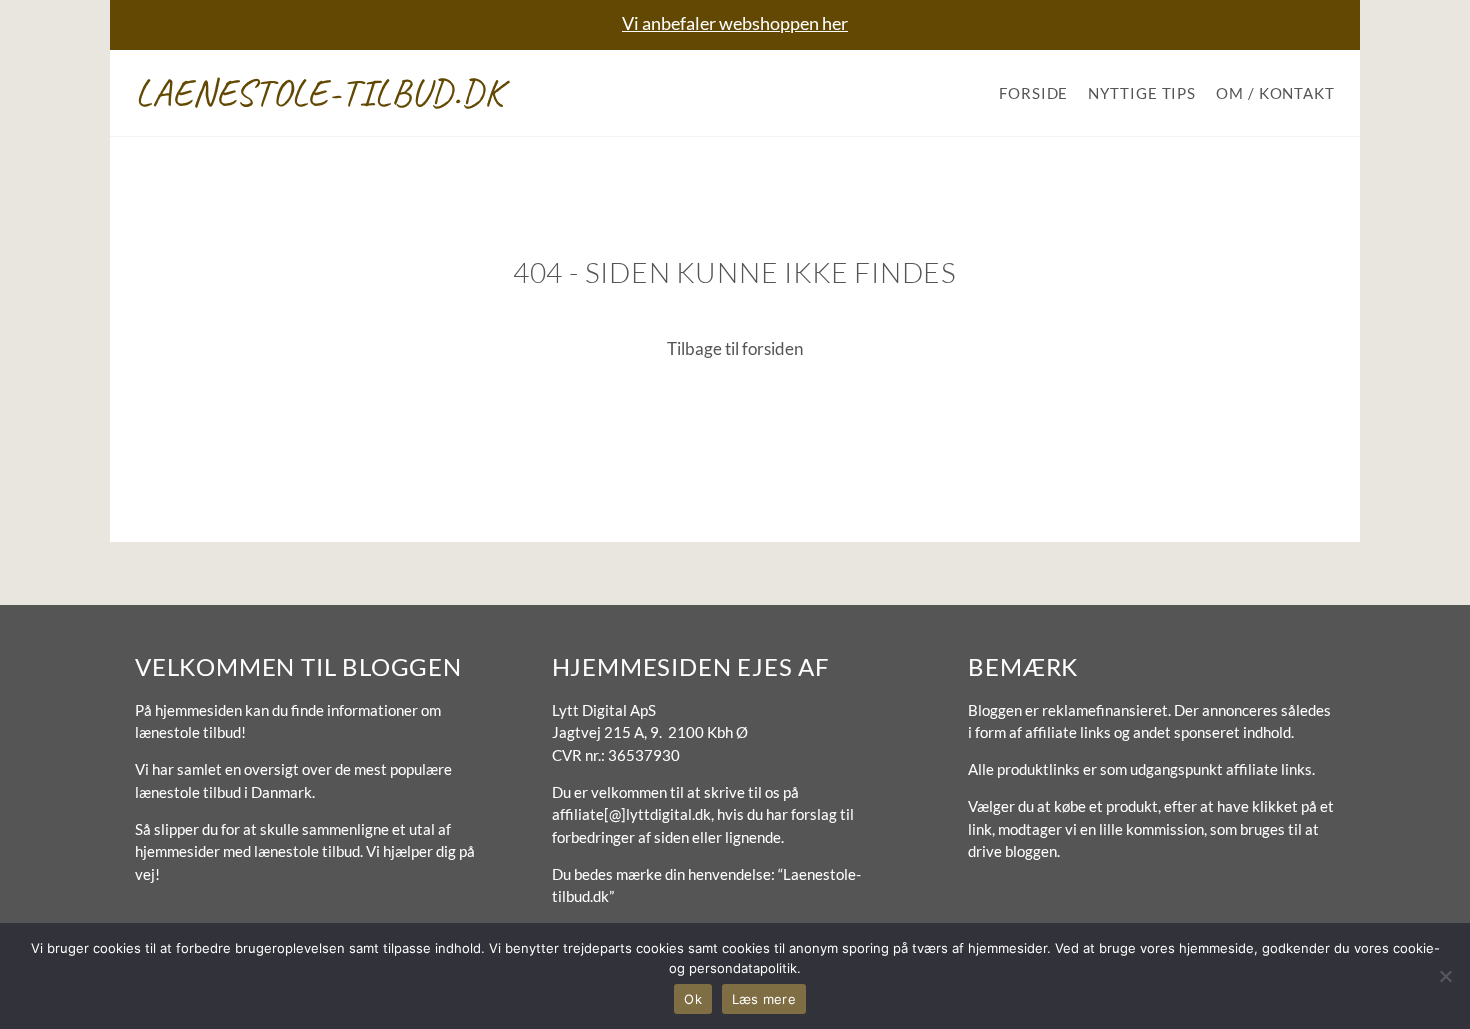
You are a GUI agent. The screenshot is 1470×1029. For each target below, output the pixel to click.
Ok (693, 999)
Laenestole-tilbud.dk (319, 92)
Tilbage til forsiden (735, 348)
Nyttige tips (1142, 93)
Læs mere (764, 999)
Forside (1033, 93)
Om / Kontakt (1275, 93)
